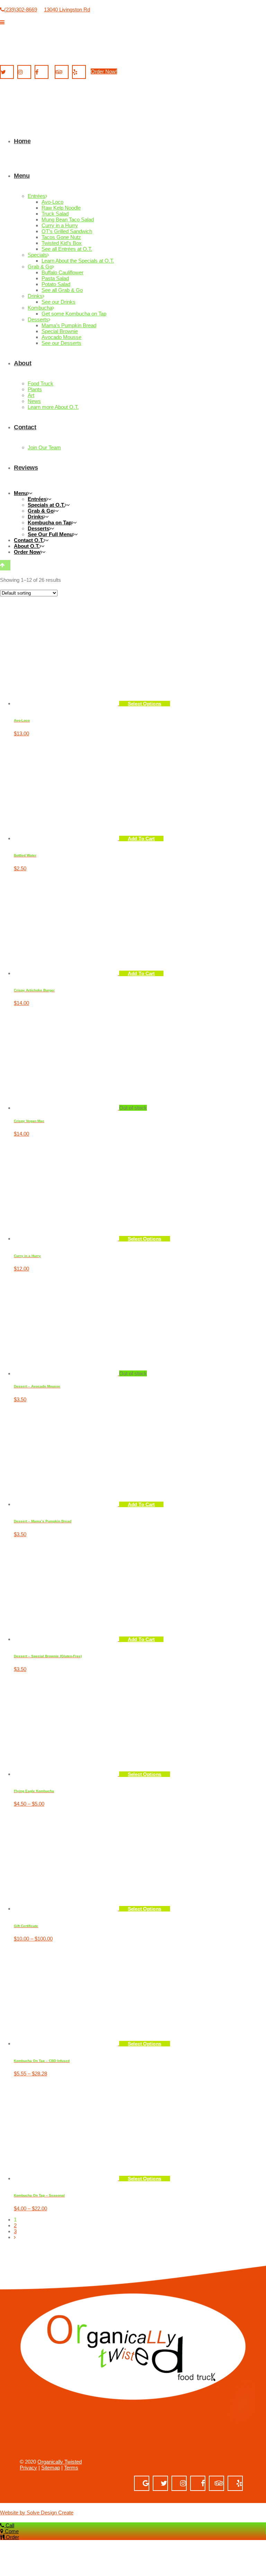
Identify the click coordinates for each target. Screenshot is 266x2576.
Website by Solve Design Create (37, 2513)
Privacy (28, 2468)
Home (10, 963)
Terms (71, 2468)
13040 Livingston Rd (67, 10)
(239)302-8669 (21, 10)
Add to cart (141, 1504)
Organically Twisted (60, 2462)
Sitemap (51, 2468)
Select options (145, 1239)
